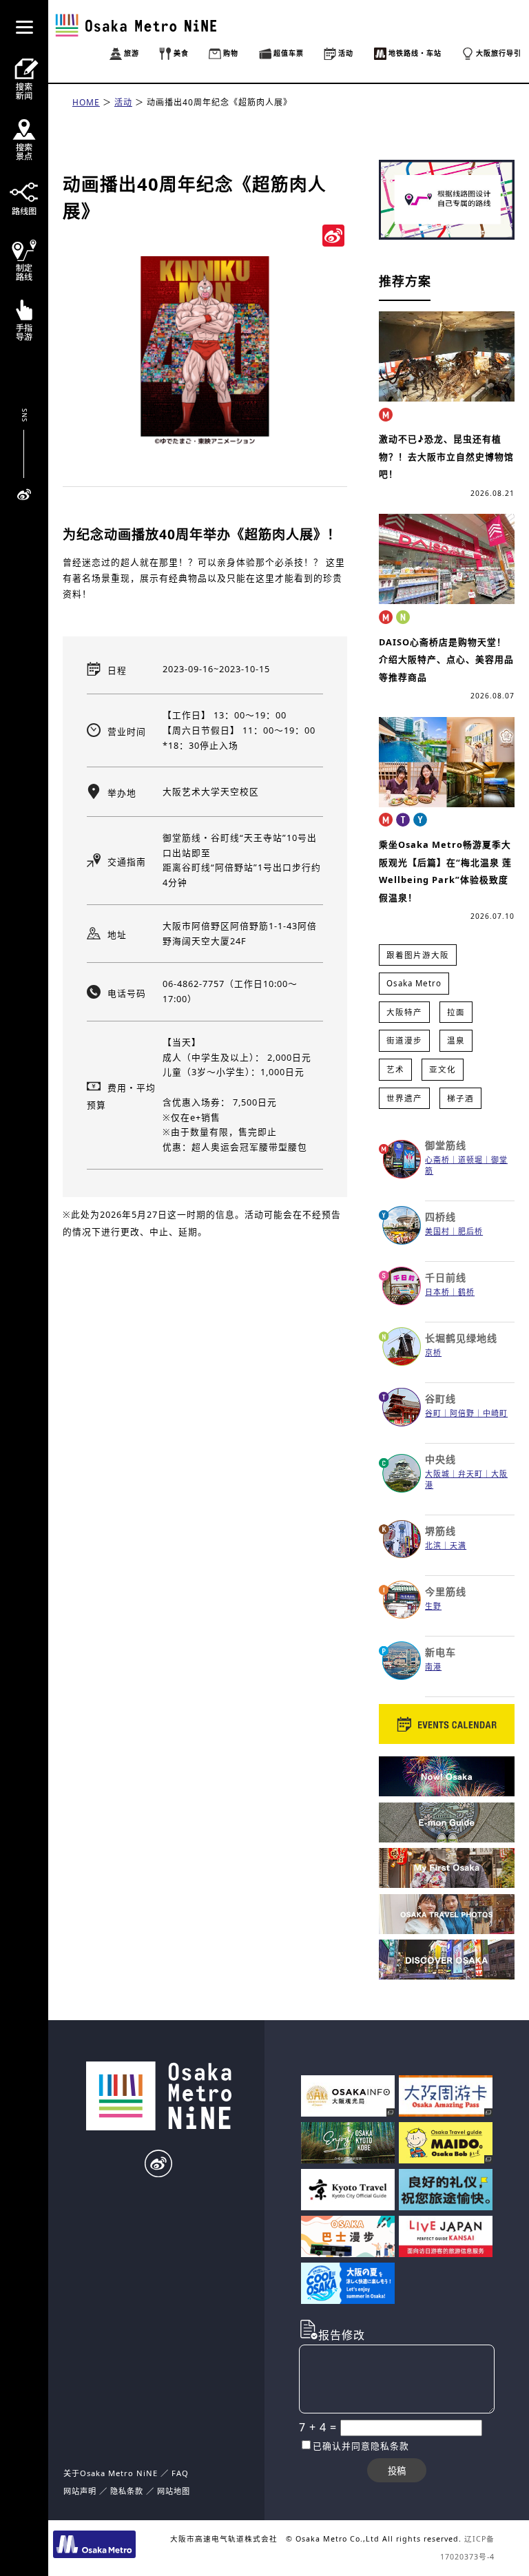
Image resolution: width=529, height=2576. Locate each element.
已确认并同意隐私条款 (361, 2446)
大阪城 (437, 1474)
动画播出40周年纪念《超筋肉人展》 (219, 102)
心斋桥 (437, 1160)
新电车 (440, 1652)
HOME (86, 102)
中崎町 (495, 1413)
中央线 (440, 1459)
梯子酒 (460, 1098)
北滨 (433, 1545)
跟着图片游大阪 (418, 955)
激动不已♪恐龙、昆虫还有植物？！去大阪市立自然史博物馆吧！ (446, 456)
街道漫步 (404, 1040)
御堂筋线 (446, 1145)
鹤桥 (466, 1292)
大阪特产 (404, 1012)
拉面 (456, 1012)
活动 (123, 102)
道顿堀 (470, 1160)
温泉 (456, 1040)
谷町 (433, 1413)
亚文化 (443, 1069)
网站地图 (174, 2491)
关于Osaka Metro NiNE (111, 2473)
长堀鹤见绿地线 (461, 1338)
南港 (433, 1666)
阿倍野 (462, 1413)
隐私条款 (127, 2491)
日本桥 (437, 1292)
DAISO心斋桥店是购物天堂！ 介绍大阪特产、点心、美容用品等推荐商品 (446, 659)
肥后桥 (470, 1231)
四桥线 (440, 1217)
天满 (458, 1545)
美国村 (437, 1231)
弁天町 (470, 1474)
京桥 (433, 1352)
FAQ (180, 2473)
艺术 (395, 1069)
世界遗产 (404, 1098)
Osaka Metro (414, 983)
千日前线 (446, 1277)
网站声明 (80, 2491)
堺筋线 (440, 1531)
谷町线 (440, 1399)
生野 (433, 1606)
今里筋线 (446, 1591)
